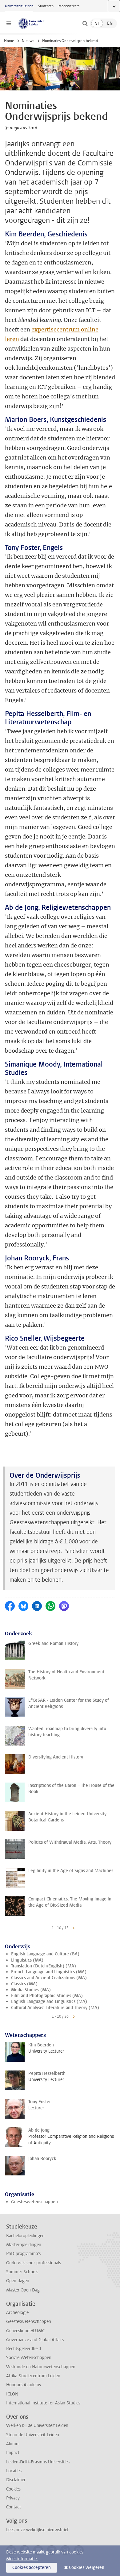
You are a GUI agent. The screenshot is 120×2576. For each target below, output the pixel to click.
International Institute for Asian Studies (43, 2403)
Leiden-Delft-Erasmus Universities (38, 2462)
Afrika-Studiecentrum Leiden (33, 2376)
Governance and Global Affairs (35, 2340)
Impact (13, 2453)
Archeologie (17, 2313)
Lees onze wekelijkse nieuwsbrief (37, 2530)
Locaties (14, 2471)
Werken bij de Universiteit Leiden (37, 2426)
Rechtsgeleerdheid (24, 2349)
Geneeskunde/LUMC (25, 2331)
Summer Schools (22, 2272)
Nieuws (28, 41)
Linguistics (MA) (27, 1960)
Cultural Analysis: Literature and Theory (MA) (55, 2008)
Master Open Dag (23, 2290)
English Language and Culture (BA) (45, 1954)
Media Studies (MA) (31, 1990)
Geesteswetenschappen (34, 2202)
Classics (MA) (24, 1984)
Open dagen (18, 2281)
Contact (14, 2507)
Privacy (13, 2498)
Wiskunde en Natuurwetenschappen (41, 2367)
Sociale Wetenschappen (29, 2358)
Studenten (46, 6)
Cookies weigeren (87, 2568)
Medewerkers (69, 6)
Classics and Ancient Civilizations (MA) (49, 1978)
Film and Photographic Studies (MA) (47, 1996)
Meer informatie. (22, 2559)
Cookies (13, 2489)
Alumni (13, 2444)
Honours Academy (24, 2385)
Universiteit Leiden (19, 6)
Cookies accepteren (32, 2568)
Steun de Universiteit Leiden (33, 2435)
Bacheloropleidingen (25, 2236)
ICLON (12, 2394)
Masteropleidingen (24, 2245)
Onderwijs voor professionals (34, 2263)
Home (9, 41)
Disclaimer (16, 2480)
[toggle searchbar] (85, 23)
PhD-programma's (23, 2254)
